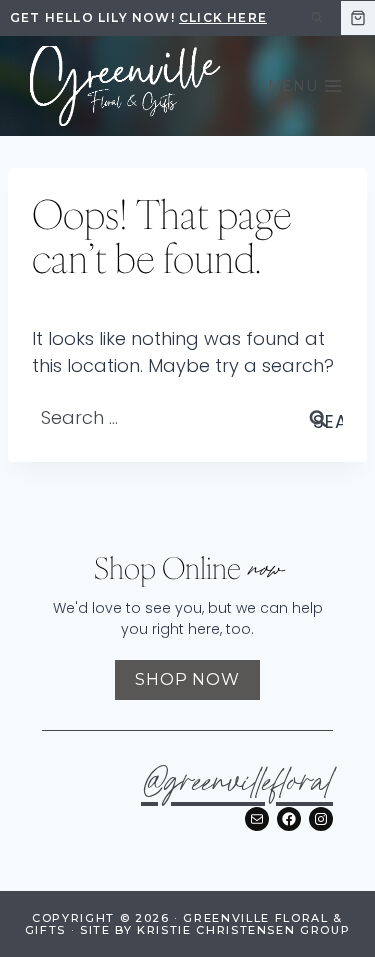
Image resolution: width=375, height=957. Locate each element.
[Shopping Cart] (358, 18)
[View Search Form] (317, 18)
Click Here (223, 17)
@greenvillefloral (237, 784)
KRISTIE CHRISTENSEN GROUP (243, 930)
